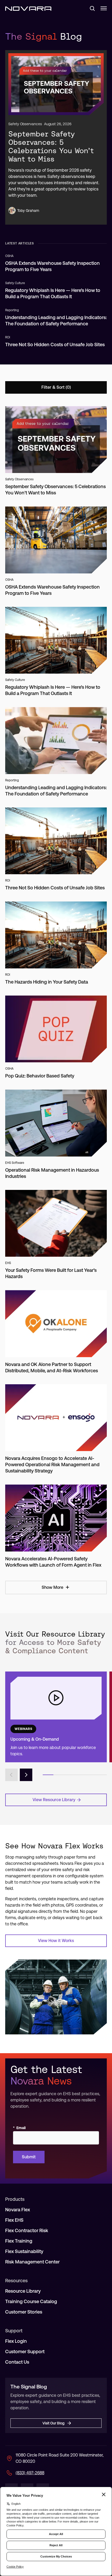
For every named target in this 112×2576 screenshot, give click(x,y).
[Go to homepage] (28, 8)
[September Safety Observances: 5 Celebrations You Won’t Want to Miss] (56, 84)
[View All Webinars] (56, 1717)
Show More (52, 1587)
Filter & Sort (53, 387)
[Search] (90, 8)
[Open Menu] (104, 8)
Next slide (26, 1775)
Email (19, 2128)
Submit (29, 2157)
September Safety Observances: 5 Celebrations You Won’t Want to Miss (51, 146)
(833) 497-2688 (30, 2473)
